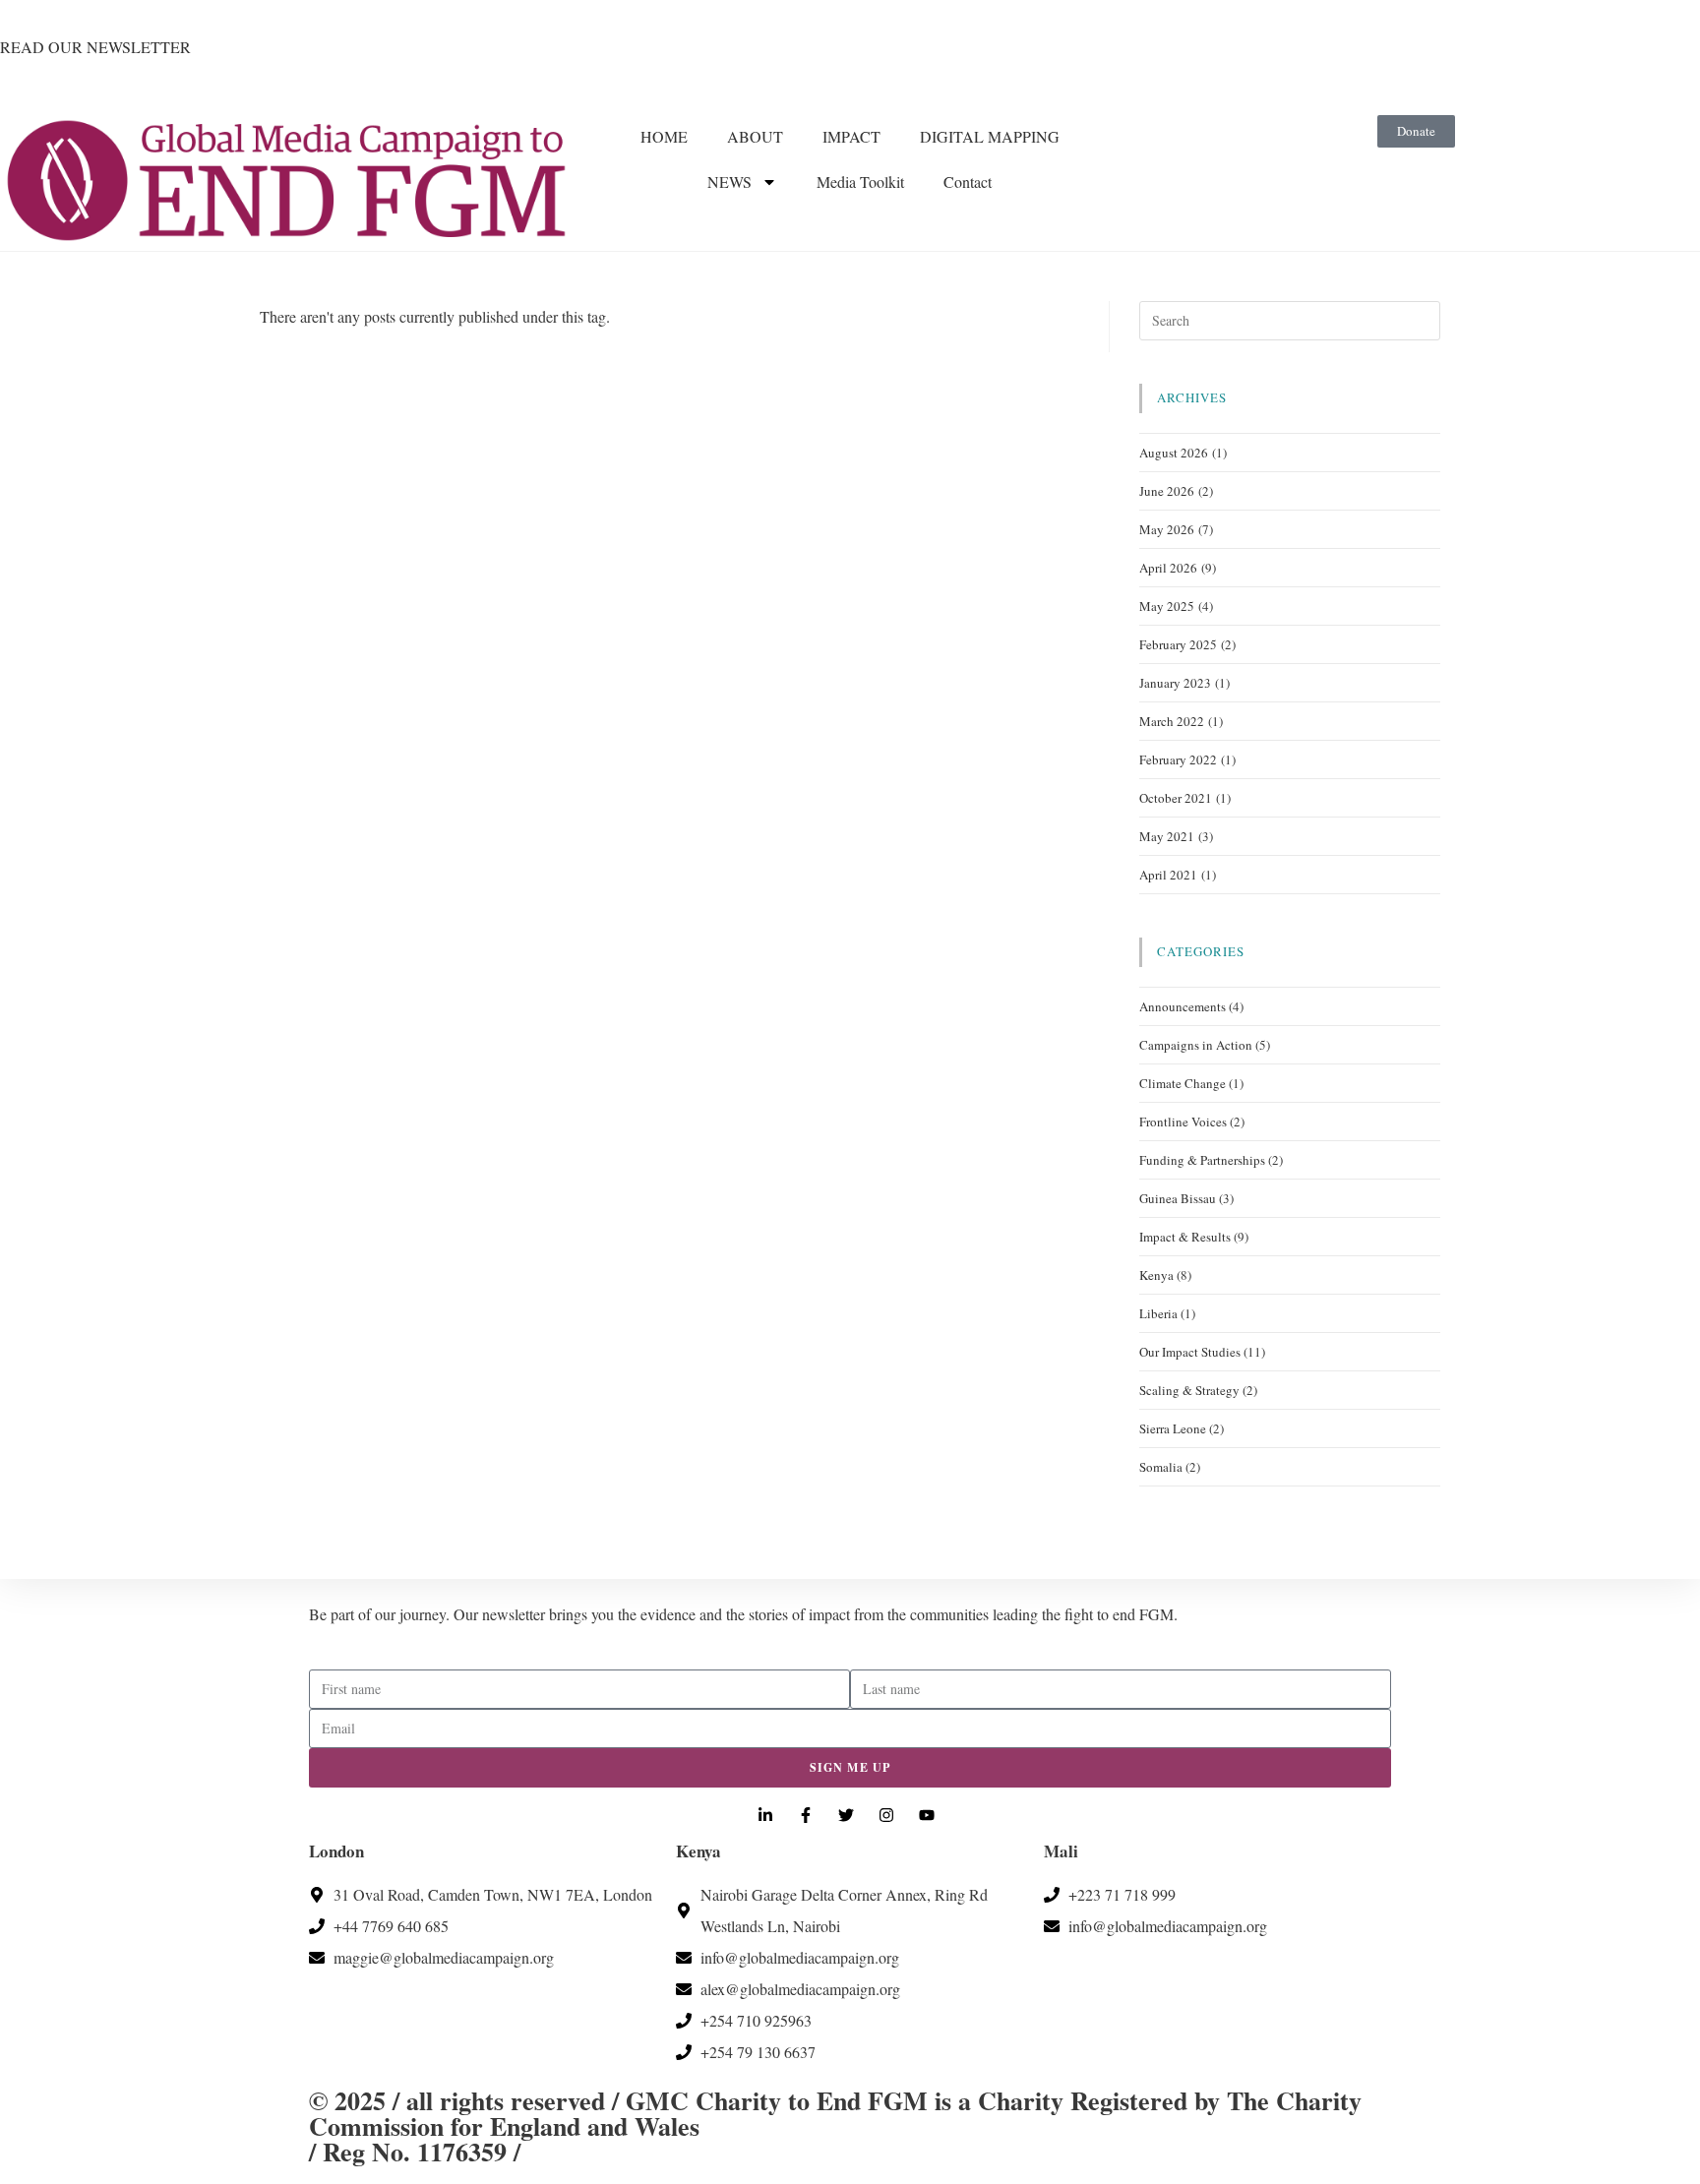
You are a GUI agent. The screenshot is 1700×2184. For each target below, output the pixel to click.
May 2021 (1167, 836)
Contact (968, 182)
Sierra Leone (1173, 1428)
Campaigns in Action (1196, 1045)
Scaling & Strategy (1189, 1390)
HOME (664, 136)
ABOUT (755, 136)
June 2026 (1167, 491)
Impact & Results (1185, 1237)
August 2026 (1174, 453)
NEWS (729, 182)
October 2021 (1176, 798)
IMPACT (851, 136)
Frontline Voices (1183, 1122)
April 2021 (1168, 875)
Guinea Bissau (1178, 1198)
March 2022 (1172, 721)
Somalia (1161, 1467)
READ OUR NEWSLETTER (95, 47)
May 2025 (1167, 606)
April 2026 (1168, 568)
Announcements (1183, 1006)
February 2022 (1178, 759)
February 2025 (1178, 644)
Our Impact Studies (1190, 1352)
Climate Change (1183, 1083)
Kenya (1156, 1275)
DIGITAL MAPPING (990, 136)
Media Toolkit (860, 182)
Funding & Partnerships (1202, 1160)
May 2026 (1167, 529)
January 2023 (1175, 683)
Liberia (1158, 1313)
